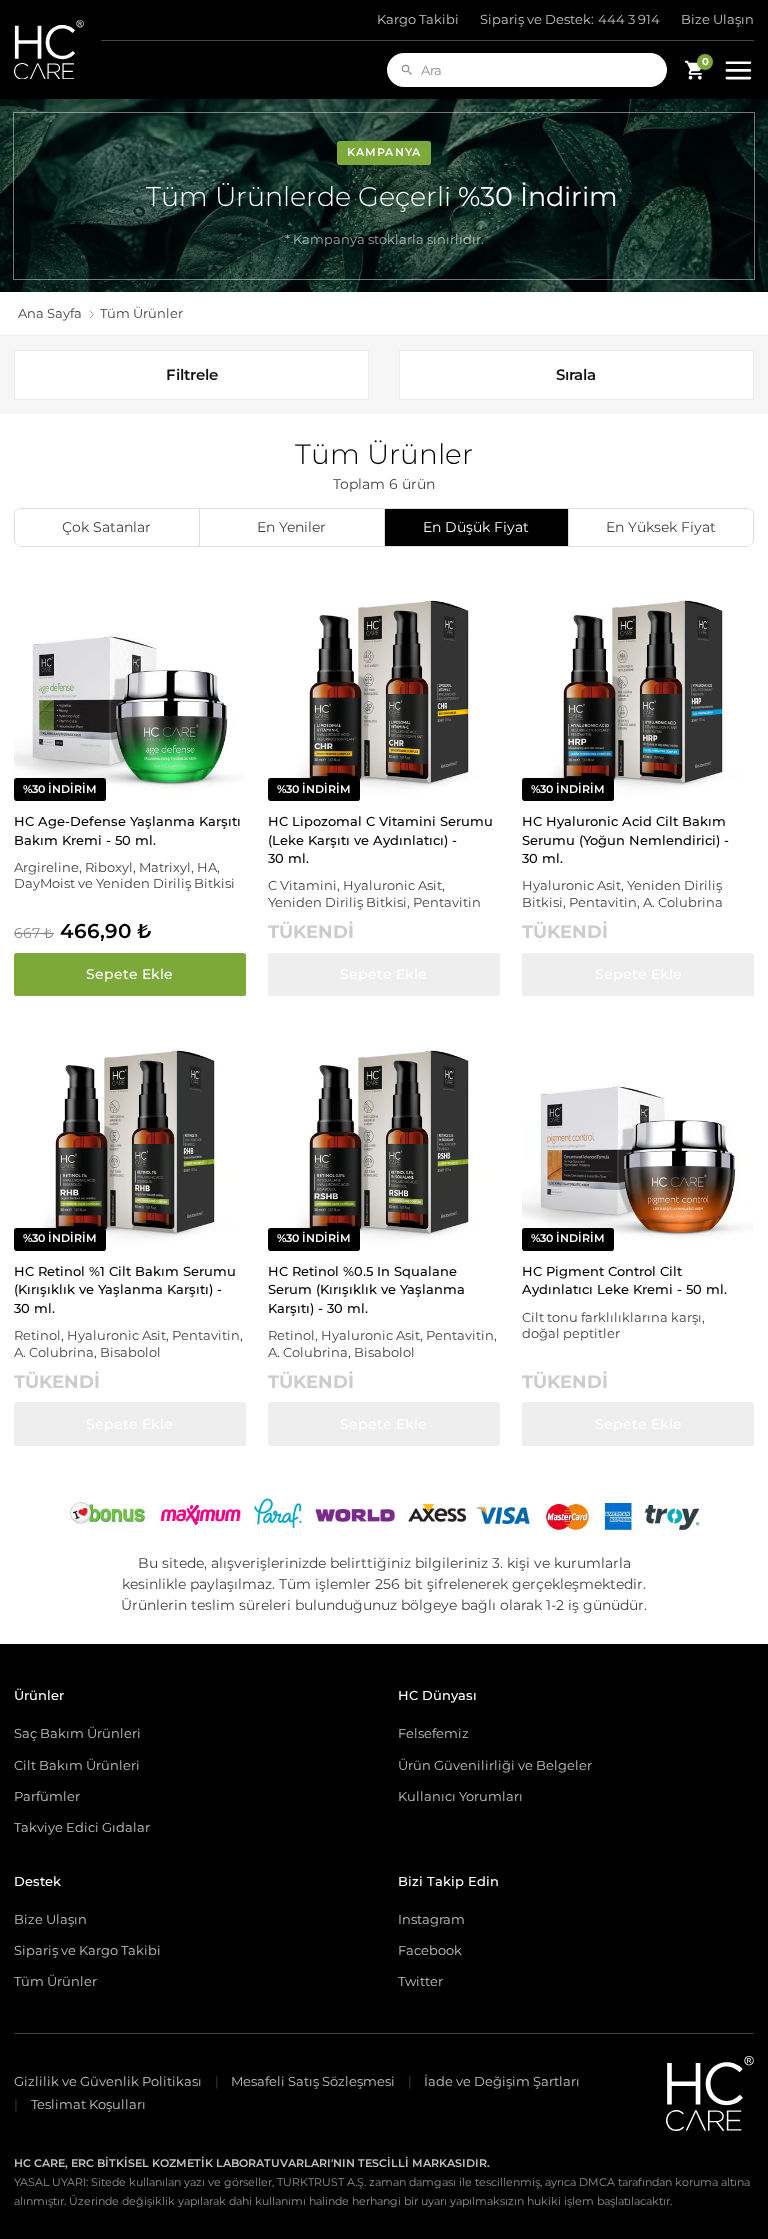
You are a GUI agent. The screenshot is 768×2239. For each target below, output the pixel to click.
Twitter (420, 1981)
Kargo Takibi (418, 19)
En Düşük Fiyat (476, 527)
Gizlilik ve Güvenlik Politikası (108, 2081)
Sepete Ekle (129, 974)
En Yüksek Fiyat (661, 527)
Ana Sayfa (50, 313)
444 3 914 (570, 19)
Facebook (430, 1950)
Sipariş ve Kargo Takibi (87, 1950)
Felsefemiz (433, 1733)
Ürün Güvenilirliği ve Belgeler (495, 1765)
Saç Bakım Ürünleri (77, 1733)
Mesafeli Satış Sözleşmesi (313, 2081)
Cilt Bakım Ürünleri (77, 1765)
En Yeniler (291, 527)
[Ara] (407, 70)
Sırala (576, 374)
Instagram (431, 1919)
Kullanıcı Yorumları (460, 1796)
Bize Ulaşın (717, 19)
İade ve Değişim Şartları (502, 2081)
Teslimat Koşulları (88, 2104)
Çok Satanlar (106, 527)
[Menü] (738, 70)
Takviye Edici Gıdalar (82, 1827)
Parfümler (47, 1796)
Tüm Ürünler (55, 1981)
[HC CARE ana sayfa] (57, 49)
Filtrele (192, 374)
